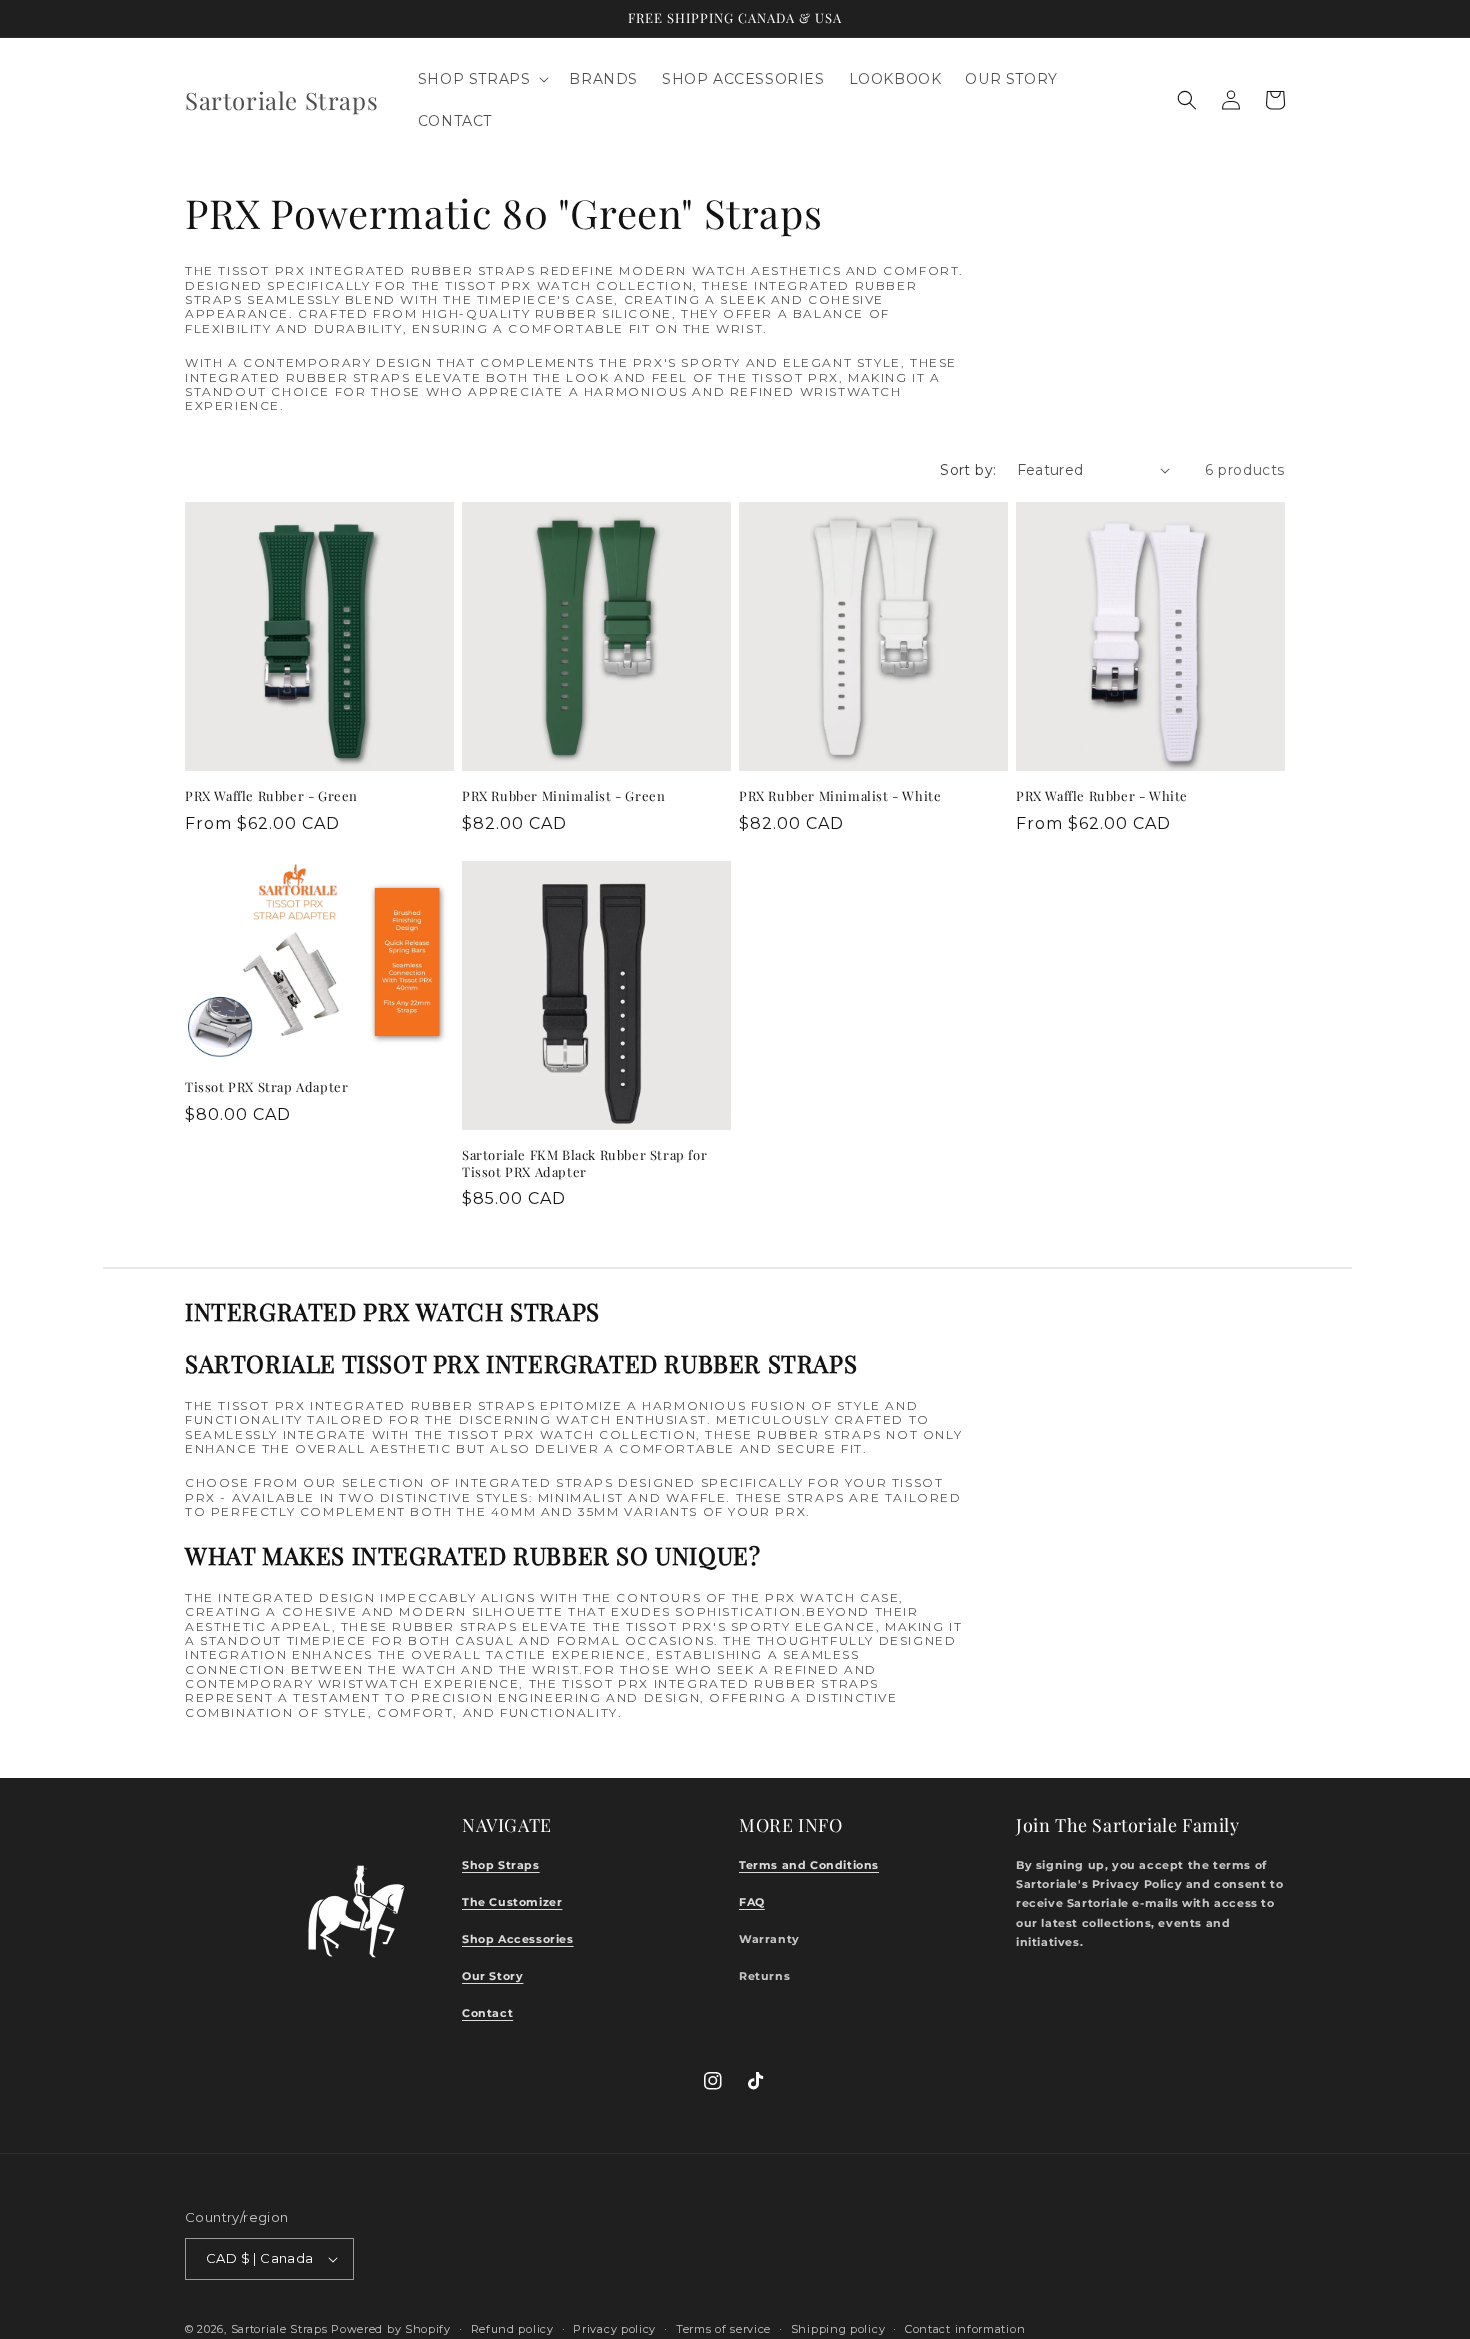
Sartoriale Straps (279, 2329)
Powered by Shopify (391, 2329)
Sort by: (968, 470)
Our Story (492, 1976)
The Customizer (512, 1902)
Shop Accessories (518, 1939)
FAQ (752, 1902)
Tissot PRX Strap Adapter (266, 1087)
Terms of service (723, 2328)
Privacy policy (614, 2328)
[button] (482, 79)
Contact (487, 2013)
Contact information (965, 2328)
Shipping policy (838, 2328)
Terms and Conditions (809, 1865)
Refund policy (512, 2328)
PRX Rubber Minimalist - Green (563, 796)
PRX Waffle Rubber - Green (271, 796)
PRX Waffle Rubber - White (1102, 796)
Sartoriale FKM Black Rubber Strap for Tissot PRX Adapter (584, 1163)
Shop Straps (501, 1865)
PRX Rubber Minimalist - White (840, 796)
